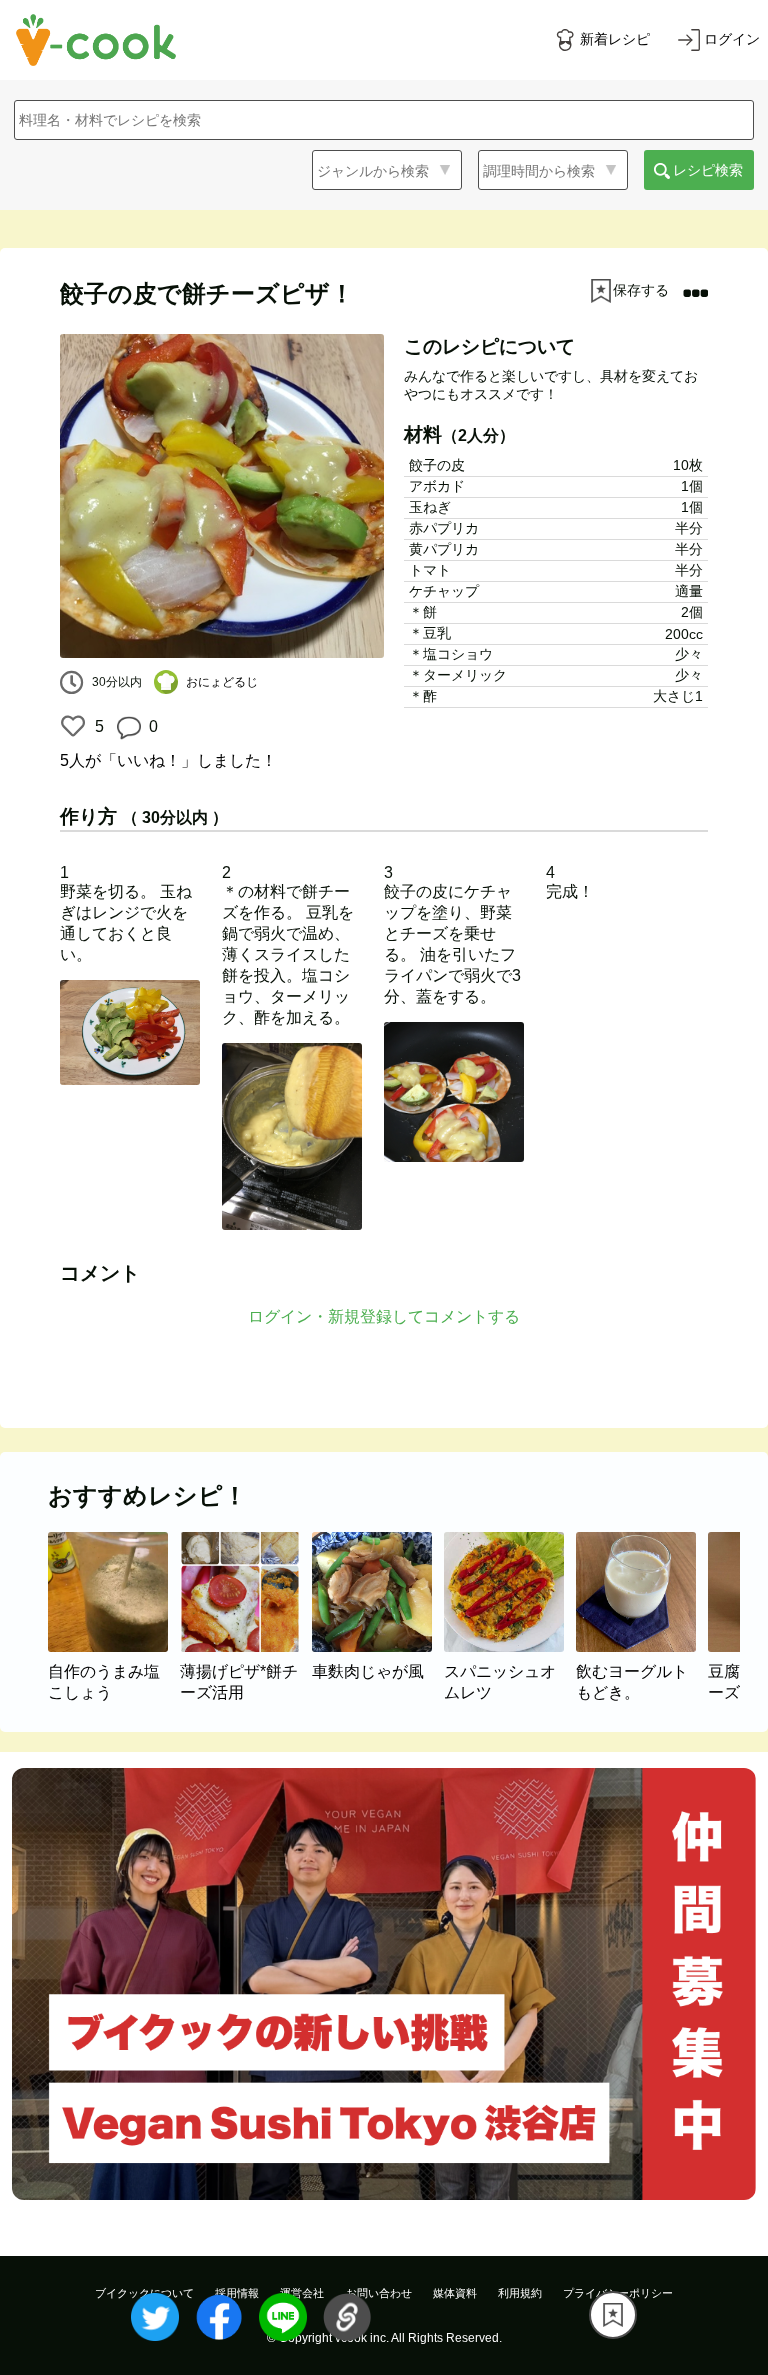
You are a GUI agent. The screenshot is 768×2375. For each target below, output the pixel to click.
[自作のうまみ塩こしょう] (114, 1646)
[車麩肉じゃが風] (378, 1646)
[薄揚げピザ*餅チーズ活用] (246, 1646)
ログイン (732, 39)
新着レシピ (615, 39)
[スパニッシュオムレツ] (510, 1646)
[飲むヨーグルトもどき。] (642, 1646)
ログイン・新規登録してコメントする (384, 1316)
